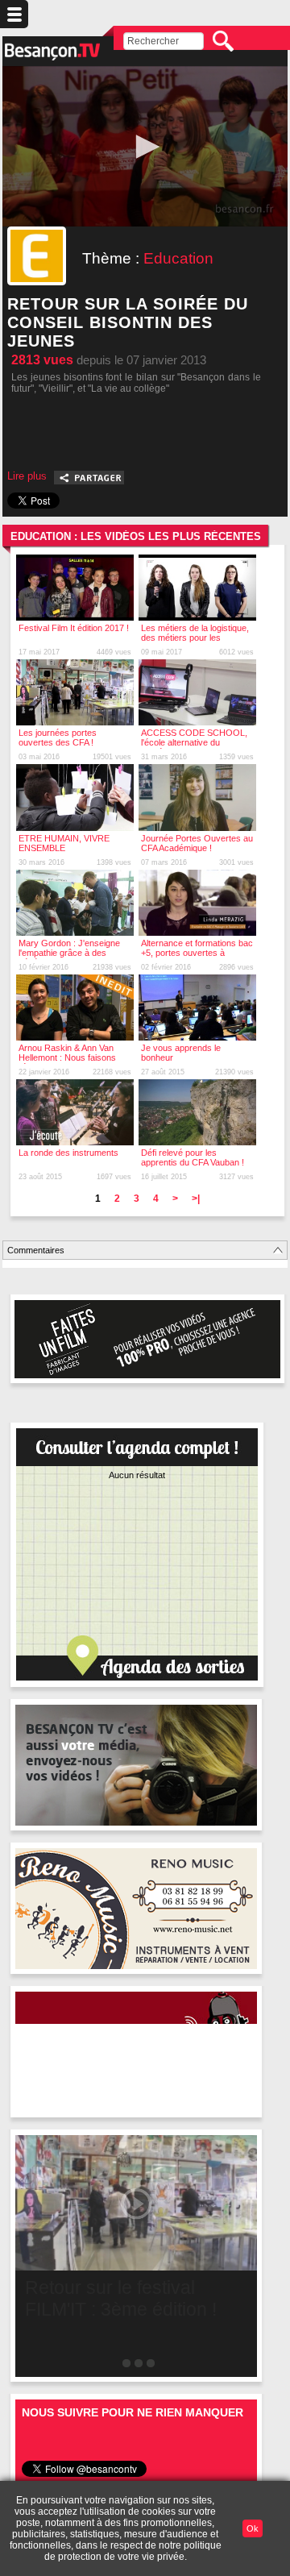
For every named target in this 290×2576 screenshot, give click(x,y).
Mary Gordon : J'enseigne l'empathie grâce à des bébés (69, 953)
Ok (253, 2528)
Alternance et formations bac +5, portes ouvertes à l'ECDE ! (197, 953)
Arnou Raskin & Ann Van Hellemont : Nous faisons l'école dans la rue (67, 1057)
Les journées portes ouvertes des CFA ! (58, 737)
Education (178, 258)
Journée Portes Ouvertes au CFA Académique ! (197, 843)
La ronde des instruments (68, 1153)
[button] (145, 147)
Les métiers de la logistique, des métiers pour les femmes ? (195, 638)
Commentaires (36, 1250)
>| (196, 1199)
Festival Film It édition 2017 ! (74, 628)
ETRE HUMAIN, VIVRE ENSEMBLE (64, 843)
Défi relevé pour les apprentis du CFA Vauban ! (193, 1157)
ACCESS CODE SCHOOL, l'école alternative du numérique (194, 742)
